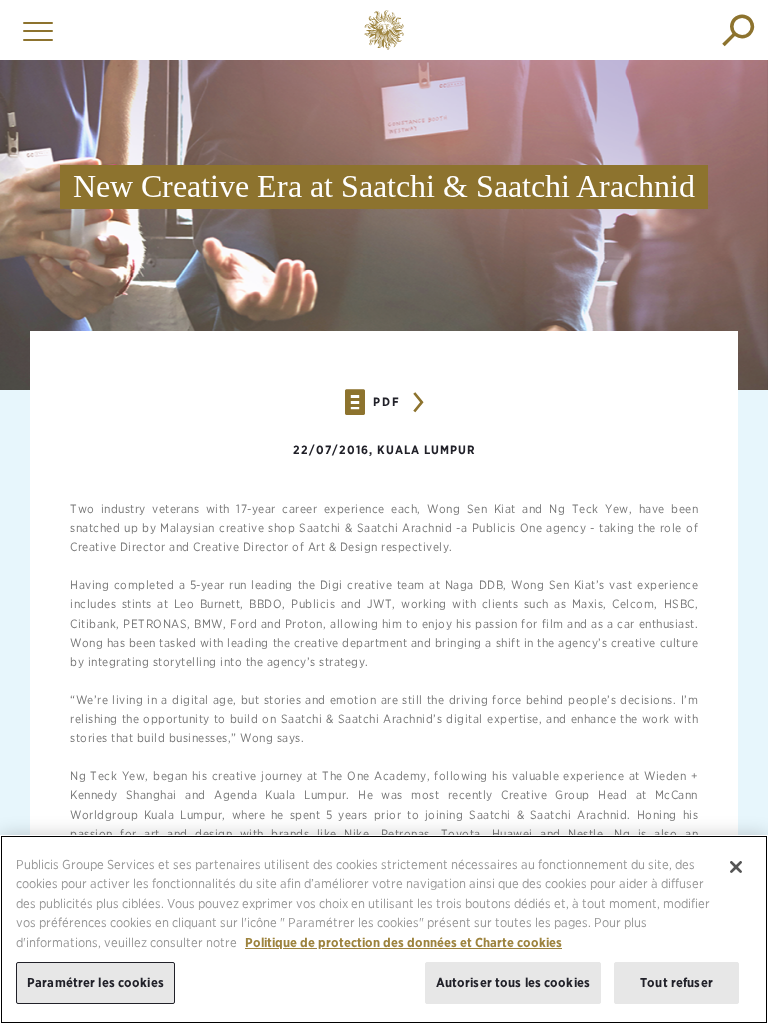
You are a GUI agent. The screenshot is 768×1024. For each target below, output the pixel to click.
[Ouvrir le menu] (33, 30)
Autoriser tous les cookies (513, 982)
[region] (384, 929)
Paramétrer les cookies (95, 982)
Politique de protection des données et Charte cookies (403, 942)
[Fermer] (736, 867)
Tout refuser (676, 982)
